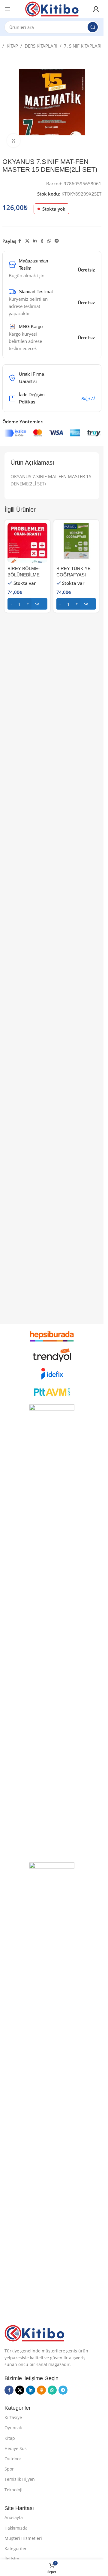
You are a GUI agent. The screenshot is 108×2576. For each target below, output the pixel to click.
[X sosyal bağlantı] (27, 241)
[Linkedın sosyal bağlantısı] (35, 241)
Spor (9, 2469)
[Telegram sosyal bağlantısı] (57, 241)
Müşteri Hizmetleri (23, 2538)
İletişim (12, 2559)
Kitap (10, 2438)
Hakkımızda (16, 2528)
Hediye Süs (16, 2448)
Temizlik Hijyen (20, 2479)
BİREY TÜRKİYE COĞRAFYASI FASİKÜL (73, 575)
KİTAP (12, 46)
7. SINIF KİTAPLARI (83, 46)
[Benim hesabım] (96, 9)
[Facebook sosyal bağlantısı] (20, 241)
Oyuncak (13, 2428)
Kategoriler (16, 2548)
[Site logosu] (52, 8)
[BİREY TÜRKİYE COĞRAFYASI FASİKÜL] (76, 543)
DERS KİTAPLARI (41, 46)
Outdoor (13, 2459)
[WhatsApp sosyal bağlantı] (49, 241)
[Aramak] (93, 27)
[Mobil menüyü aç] (7, 9)
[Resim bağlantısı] (34, 2333)
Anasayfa (14, 2517)
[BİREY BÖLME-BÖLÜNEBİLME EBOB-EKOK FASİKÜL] (27, 543)
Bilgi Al (88, 398)
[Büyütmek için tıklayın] (14, 141)
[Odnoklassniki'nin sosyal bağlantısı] (42, 241)
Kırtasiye (13, 2417)
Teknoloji (13, 2490)
